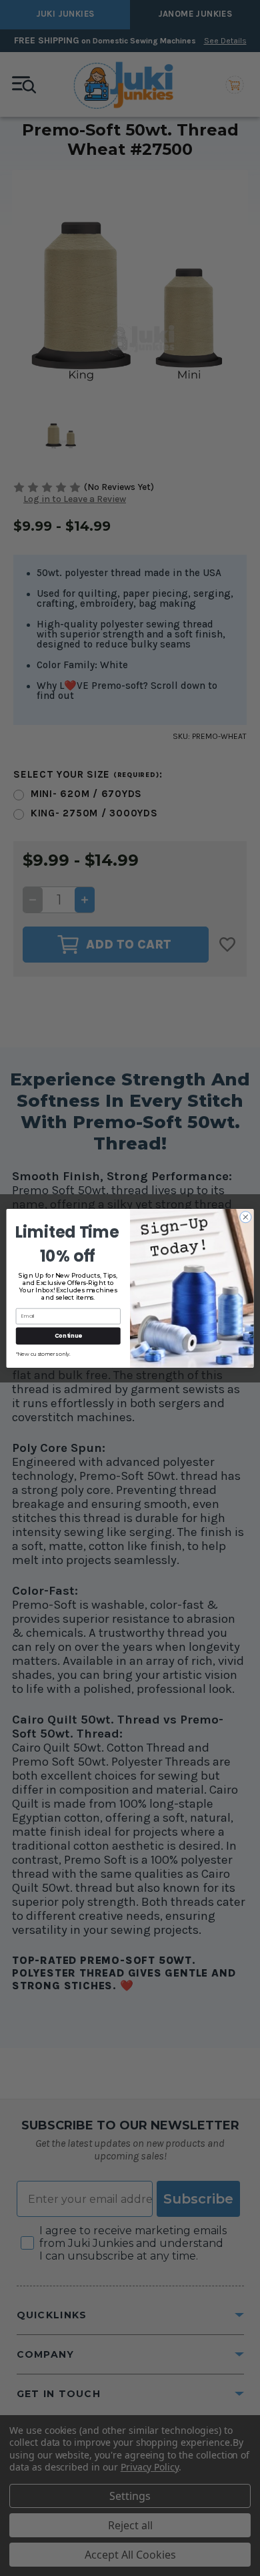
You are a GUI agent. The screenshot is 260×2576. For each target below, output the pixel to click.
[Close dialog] (246, 1217)
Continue (68, 1335)
